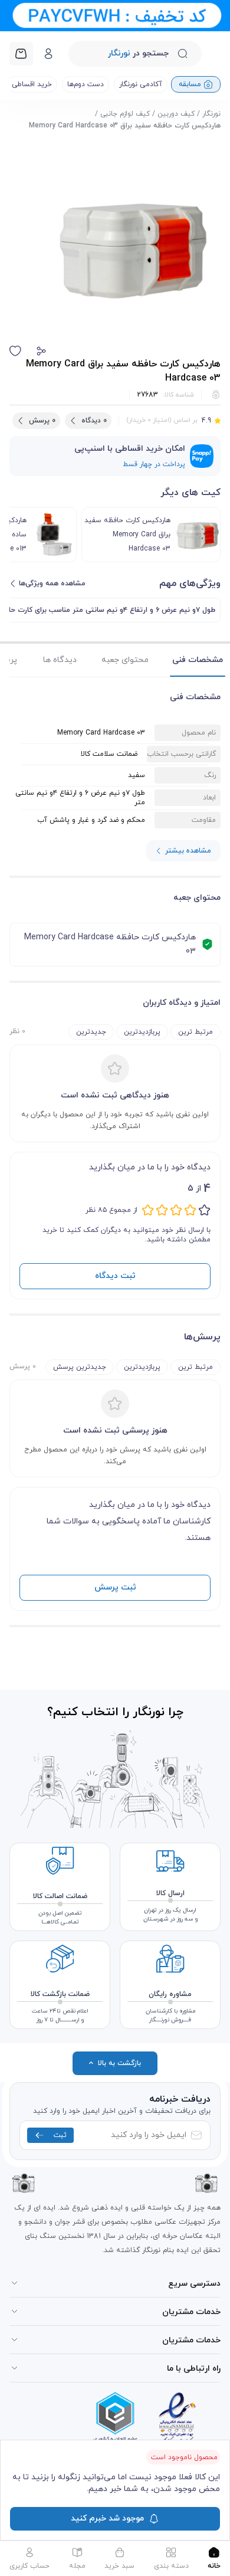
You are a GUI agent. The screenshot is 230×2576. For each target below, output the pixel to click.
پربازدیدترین (142, 1032)
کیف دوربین (176, 114)
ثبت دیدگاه (115, 1276)
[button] (41, 351)
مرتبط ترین (195, 1032)
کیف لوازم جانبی (125, 114)
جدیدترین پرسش (80, 1367)
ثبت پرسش (115, 1587)
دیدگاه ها (60, 660)
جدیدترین (91, 1032)
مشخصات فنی (198, 660)
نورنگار (211, 114)
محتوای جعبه (125, 660)
